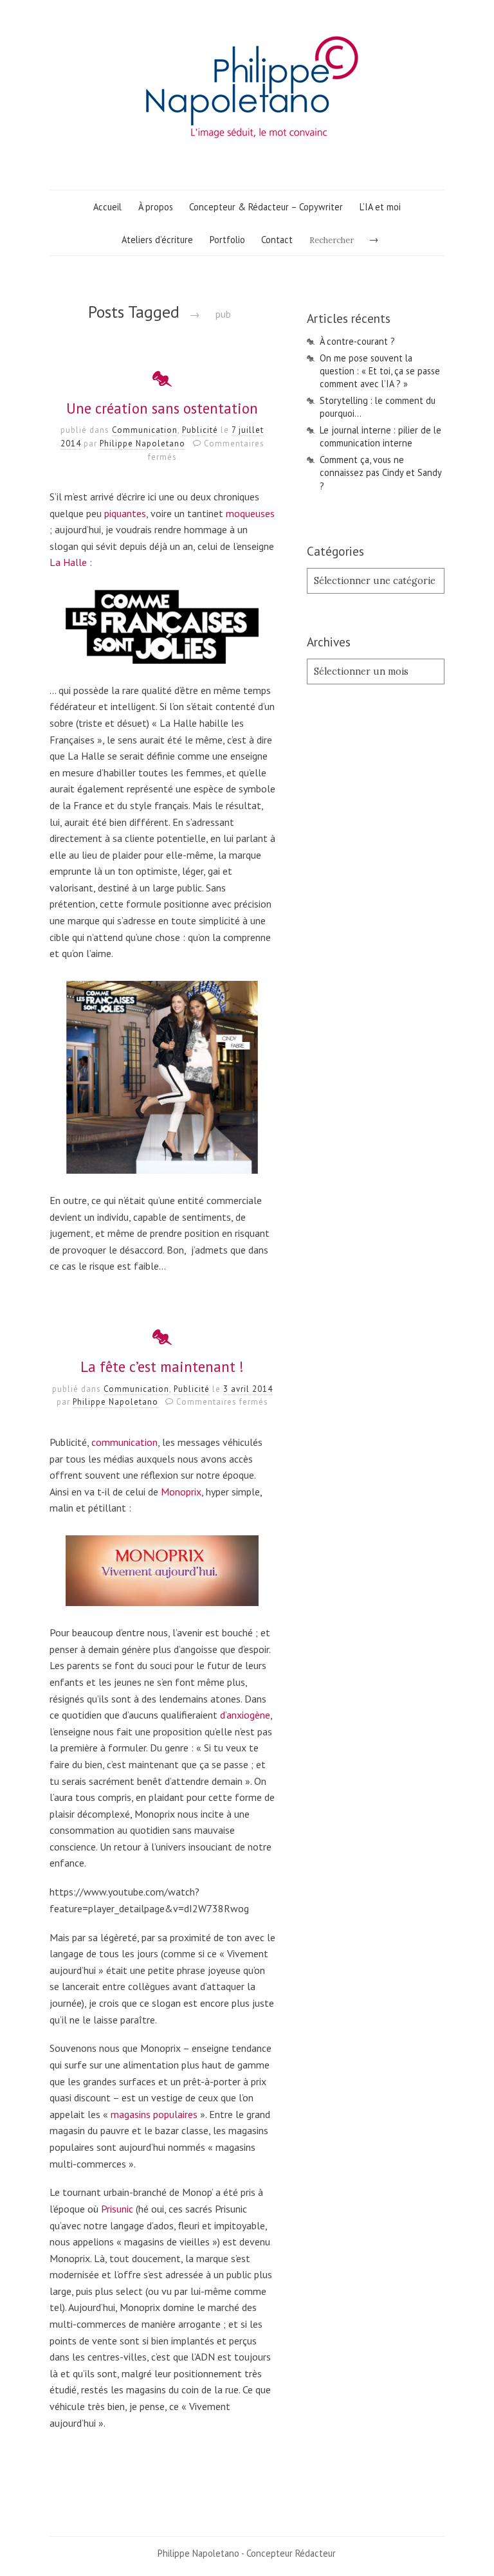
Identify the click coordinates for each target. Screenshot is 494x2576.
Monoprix (181, 1492)
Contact (277, 240)
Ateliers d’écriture (157, 240)
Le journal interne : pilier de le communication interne (380, 436)
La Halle (68, 562)
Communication (145, 430)
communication (124, 1442)
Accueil (107, 207)
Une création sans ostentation (162, 408)
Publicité (200, 430)
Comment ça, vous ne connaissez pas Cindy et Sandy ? (380, 472)
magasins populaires (154, 2114)
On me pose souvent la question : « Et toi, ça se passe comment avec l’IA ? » (380, 371)
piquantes (125, 513)
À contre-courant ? (357, 341)
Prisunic (117, 2209)
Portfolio (227, 240)
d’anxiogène (245, 1715)
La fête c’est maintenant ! (162, 1366)
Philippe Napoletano (142, 443)
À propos (156, 207)
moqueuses (250, 513)
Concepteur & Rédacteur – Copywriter (266, 207)
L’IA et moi (380, 207)
